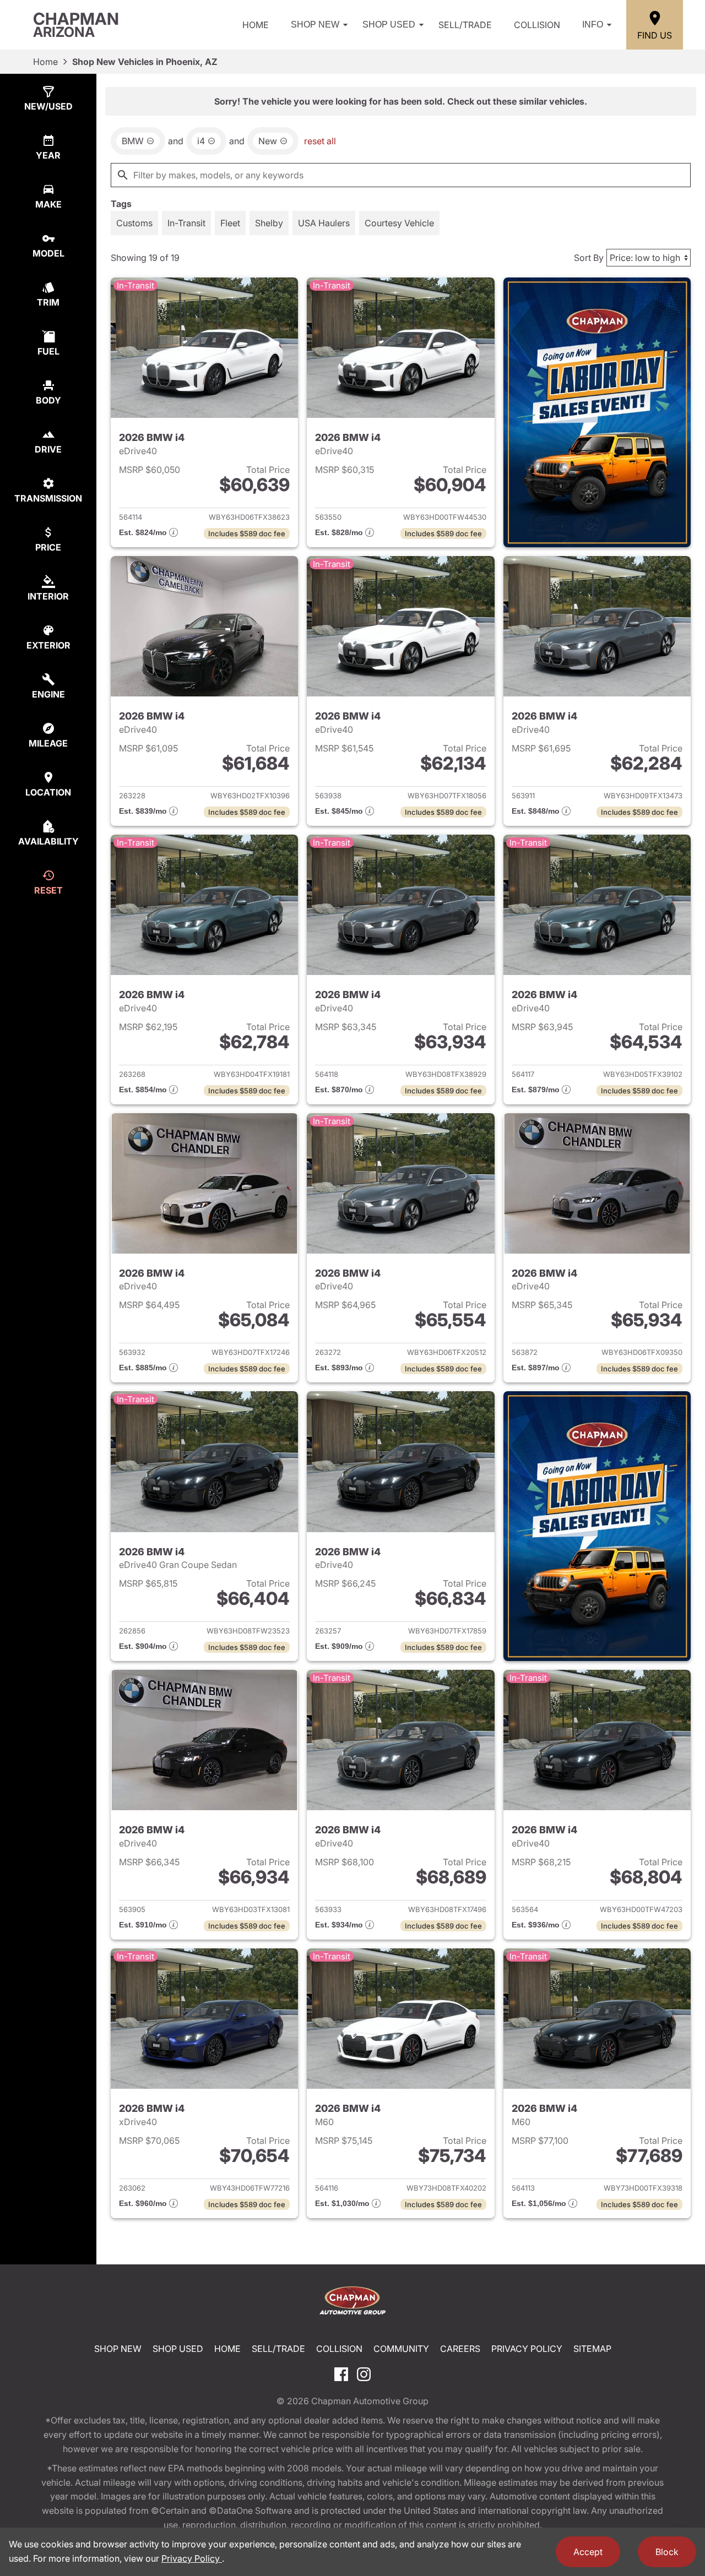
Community (401, 2349)
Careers (460, 2349)
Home (256, 25)
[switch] (134, 223)
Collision (537, 25)
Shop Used (389, 24)
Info (593, 24)
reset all (320, 141)
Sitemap (592, 2349)
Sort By (589, 258)
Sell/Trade (465, 25)
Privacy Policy (527, 2349)
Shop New (315, 24)
